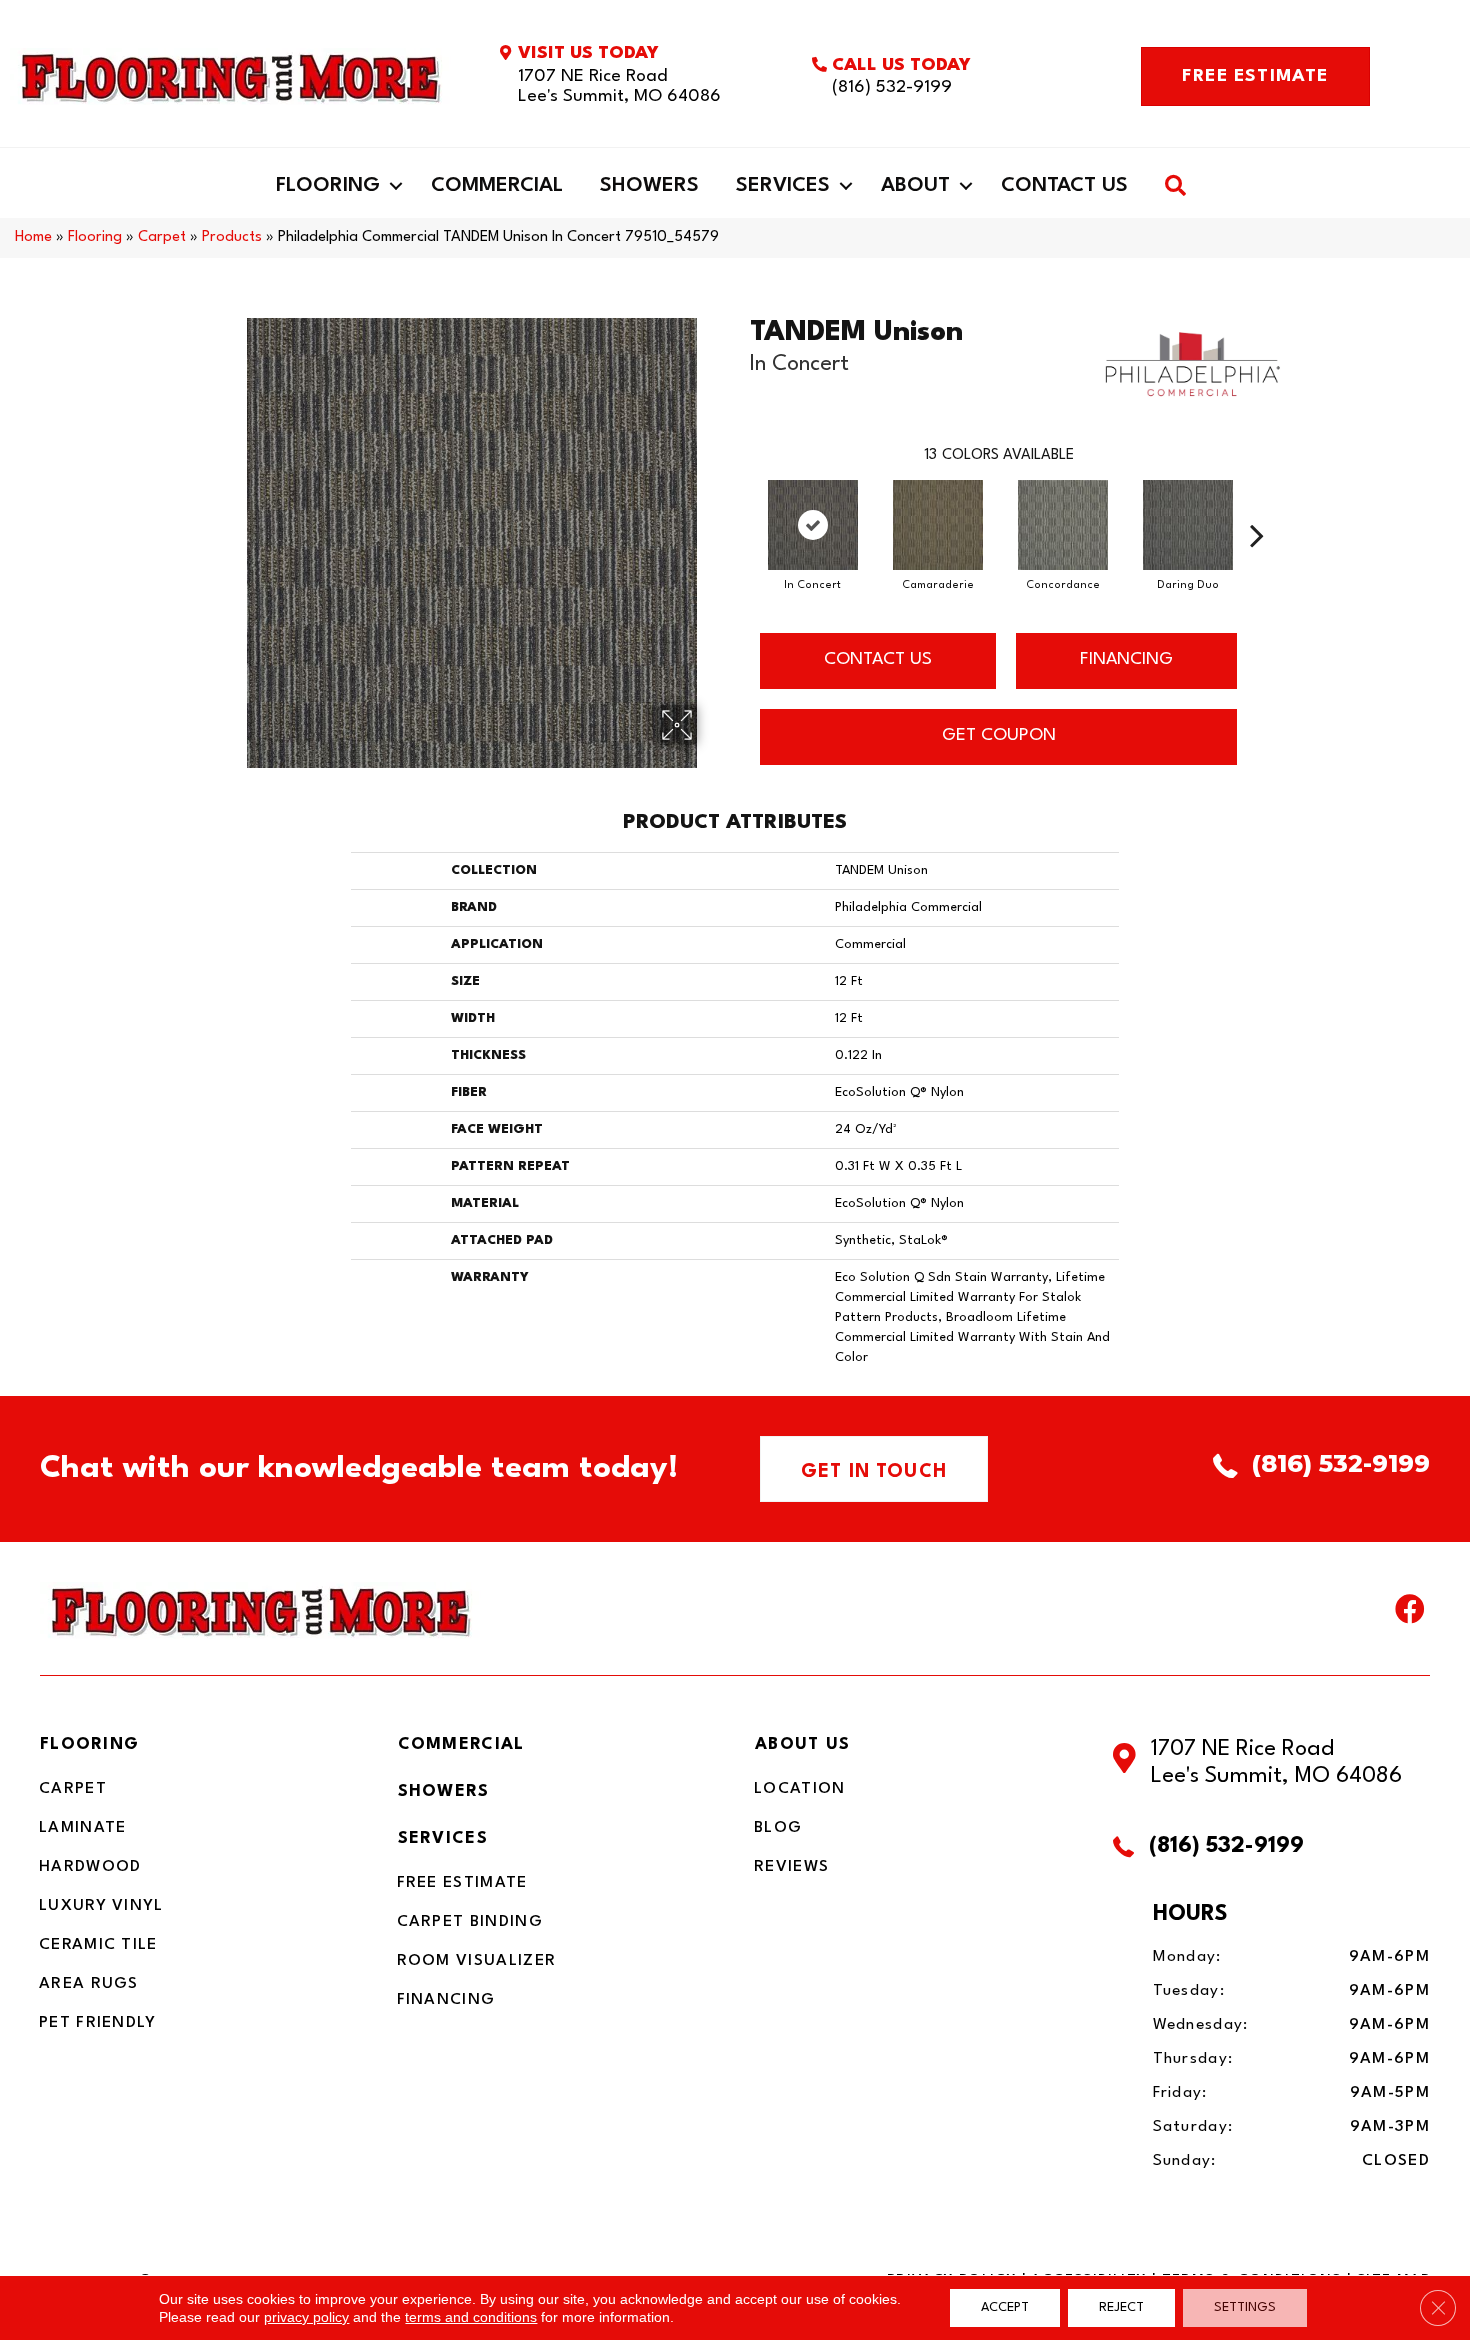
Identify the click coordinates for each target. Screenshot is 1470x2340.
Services (783, 186)
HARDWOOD (90, 1867)
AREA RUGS (89, 1984)
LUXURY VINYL (101, 1906)
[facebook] (1410, 1614)
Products (232, 237)
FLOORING (89, 1744)
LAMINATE (82, 1828)
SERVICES (443, 1838)
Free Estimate (462, 1883)
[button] (396, 186)
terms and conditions (471, 2317)
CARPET (73, 1789)
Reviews (791, 1867)
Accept (1005, 2307)
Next (1257, 505)
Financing (446, 2000)
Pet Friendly (98, 2023)
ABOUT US (802, 1744)
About (915, 186)
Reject (1121, 2307)
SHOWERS (444, 1791)
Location (799, 1789)
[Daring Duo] (1188, 525)
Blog (778, 1828)
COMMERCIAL (461, 1744)
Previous (740, 505)
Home (33, 237)
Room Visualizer (477, 1961)
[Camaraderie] (938, 525)
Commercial (497, 186)
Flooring (328, 186)
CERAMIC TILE (98, 1945)
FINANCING (1126, 659)
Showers (649, 186)
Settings (1245, 2307)
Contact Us (1064, 186)
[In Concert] (813, 525)
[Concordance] (1063, 525)
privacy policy (306, 2317)
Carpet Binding (470, 1922)
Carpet (162, 237)
